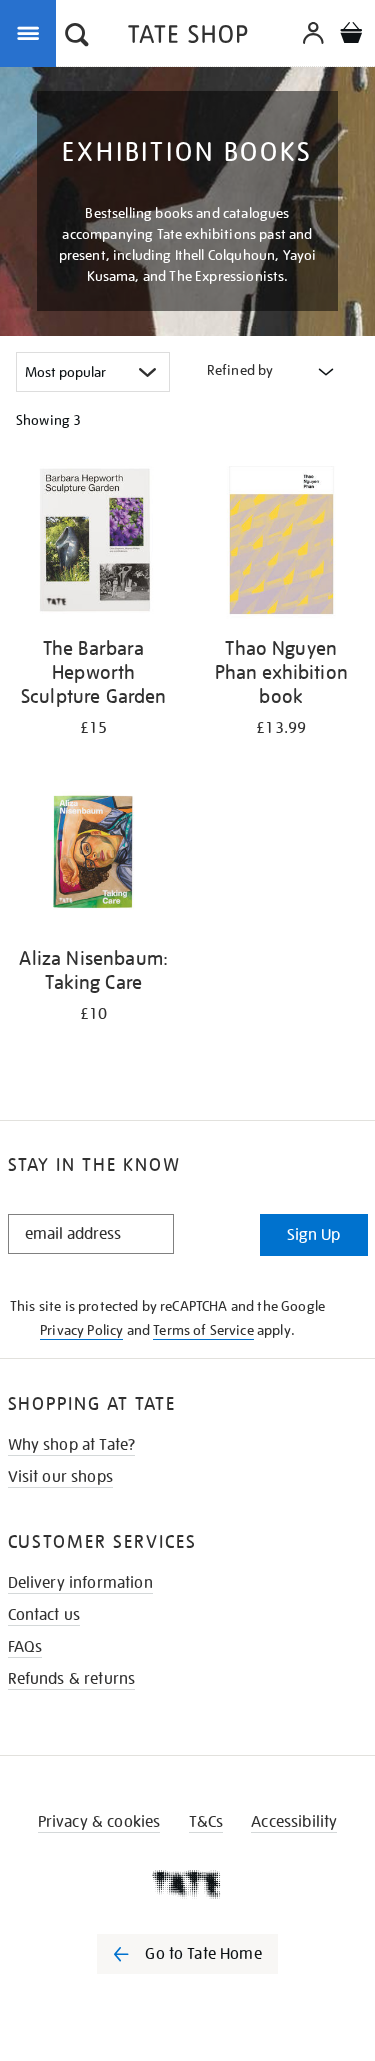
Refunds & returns (72, 1679)
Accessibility (294, 1822)
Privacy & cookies (99, 1822)
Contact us (44, 1615)
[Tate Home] (187, 1884)
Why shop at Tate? (72, 1445)
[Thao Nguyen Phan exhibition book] (282, 543)
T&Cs (206, 1822)
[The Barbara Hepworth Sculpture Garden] (94, 543)
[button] (77, 37)
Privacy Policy (81, 1330)
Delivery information (80, 1583)
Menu (32, 32)
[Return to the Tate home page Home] (188, 37)
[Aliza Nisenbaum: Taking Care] (94, 854)
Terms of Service (203, 1330)
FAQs (25, 1647)
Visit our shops (60, 1477)
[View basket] (351, 35)
